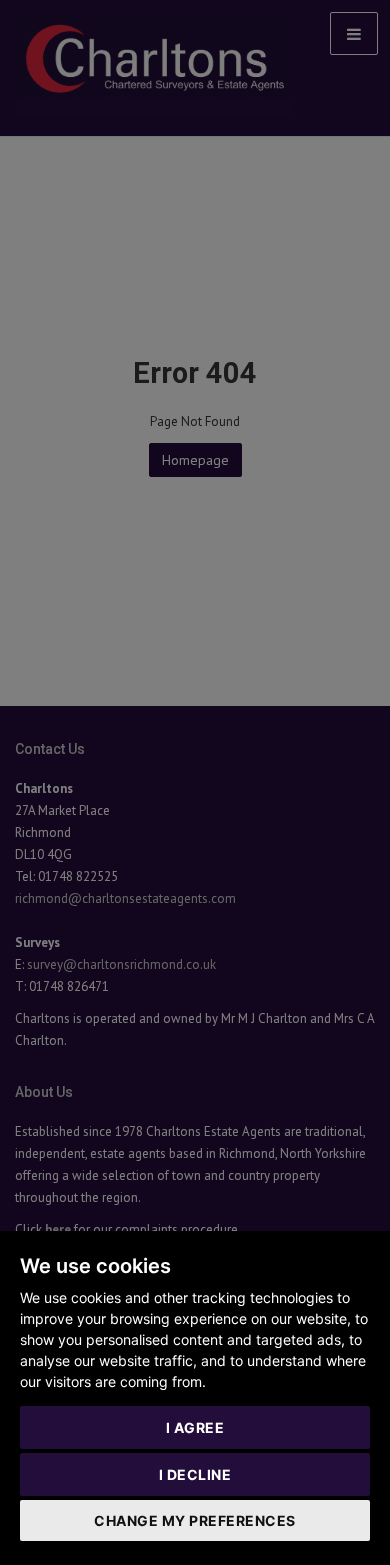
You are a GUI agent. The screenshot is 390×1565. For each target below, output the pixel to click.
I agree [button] (195, 1427)
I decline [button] (195, 1474)
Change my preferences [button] (195, 1520)
